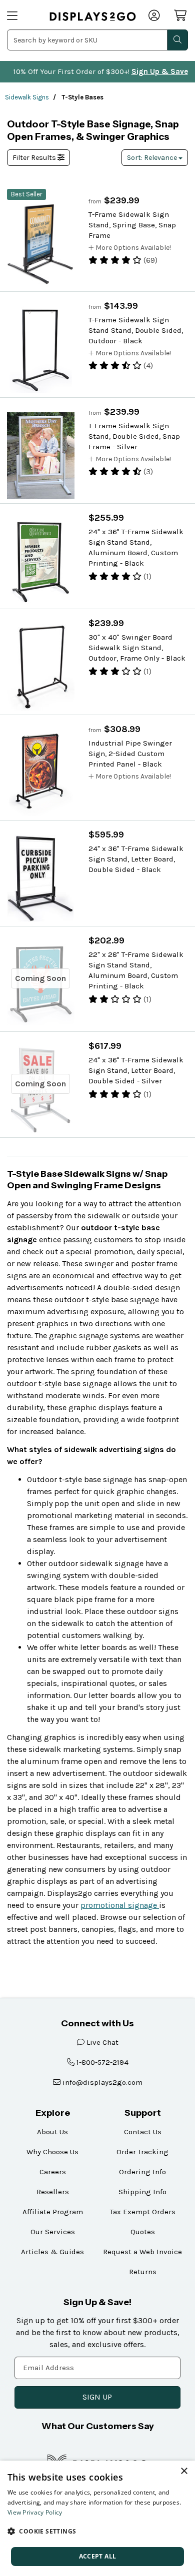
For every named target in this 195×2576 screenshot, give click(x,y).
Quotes (143, 2232)
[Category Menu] (22, 16)
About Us (52, 2132)
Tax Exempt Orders (143, 2212)
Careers (53, 2172)
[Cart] (181, 15)
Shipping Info (142, 2192)
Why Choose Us (52, 2152)
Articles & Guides (52, 2252)
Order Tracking (142, 2152)
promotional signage (120, 1905)
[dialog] (97, 2518)
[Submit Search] (177, 40)
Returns (143, 2272)
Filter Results (35, 158)
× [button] (184, 2471)
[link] (93, 16)
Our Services (53, 2232)
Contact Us (143, 2132)
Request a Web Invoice (142, 2252)
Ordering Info (142, 2172)
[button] (97, 2531)
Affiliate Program (53, 2212)
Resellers (53, 2192)
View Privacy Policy (35, 2512)
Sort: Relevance (153, 158)
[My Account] (155, 16)
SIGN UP (97, 2397)
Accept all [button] (98, 2556)
